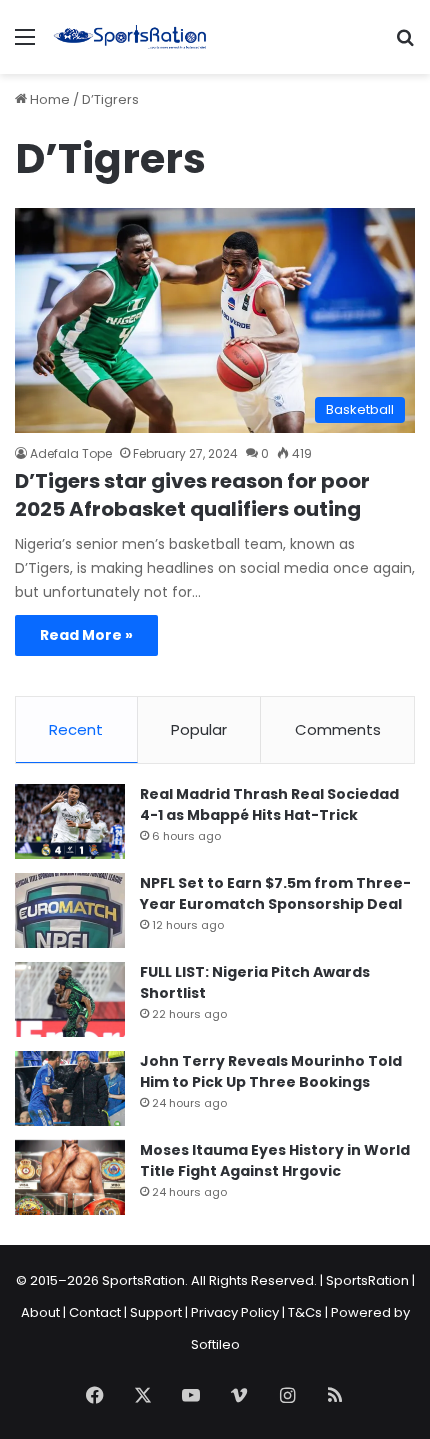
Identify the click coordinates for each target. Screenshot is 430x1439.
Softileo (215, 1344)
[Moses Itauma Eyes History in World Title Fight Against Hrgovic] (70, 1177)
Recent (76, 729)
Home (48, 99)
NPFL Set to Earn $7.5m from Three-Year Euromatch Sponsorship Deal (275, 893)
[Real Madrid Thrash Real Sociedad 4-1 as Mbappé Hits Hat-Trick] (70, 821)
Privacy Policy (235, 1312)
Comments (338, 729)
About (40, 1312)
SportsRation (367, 1280)
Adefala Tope (71, 453)
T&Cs (305, 1312)
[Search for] (405, 44)
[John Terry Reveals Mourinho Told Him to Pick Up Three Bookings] (70, 1088)
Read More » (86, 635)
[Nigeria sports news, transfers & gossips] (130, 37)
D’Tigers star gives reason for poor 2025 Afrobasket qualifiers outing (192, 495)
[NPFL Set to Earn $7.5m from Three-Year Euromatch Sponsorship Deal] (70, 910)
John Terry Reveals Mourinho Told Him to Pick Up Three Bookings (271, 1071)
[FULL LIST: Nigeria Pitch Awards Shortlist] (70, 999)
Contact (95, 1312)
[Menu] (25, 44)
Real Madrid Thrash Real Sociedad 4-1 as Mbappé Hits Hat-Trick (269, 804)
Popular (199, 729)
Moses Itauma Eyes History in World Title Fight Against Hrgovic (275, 1160)
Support (156, 1312)
